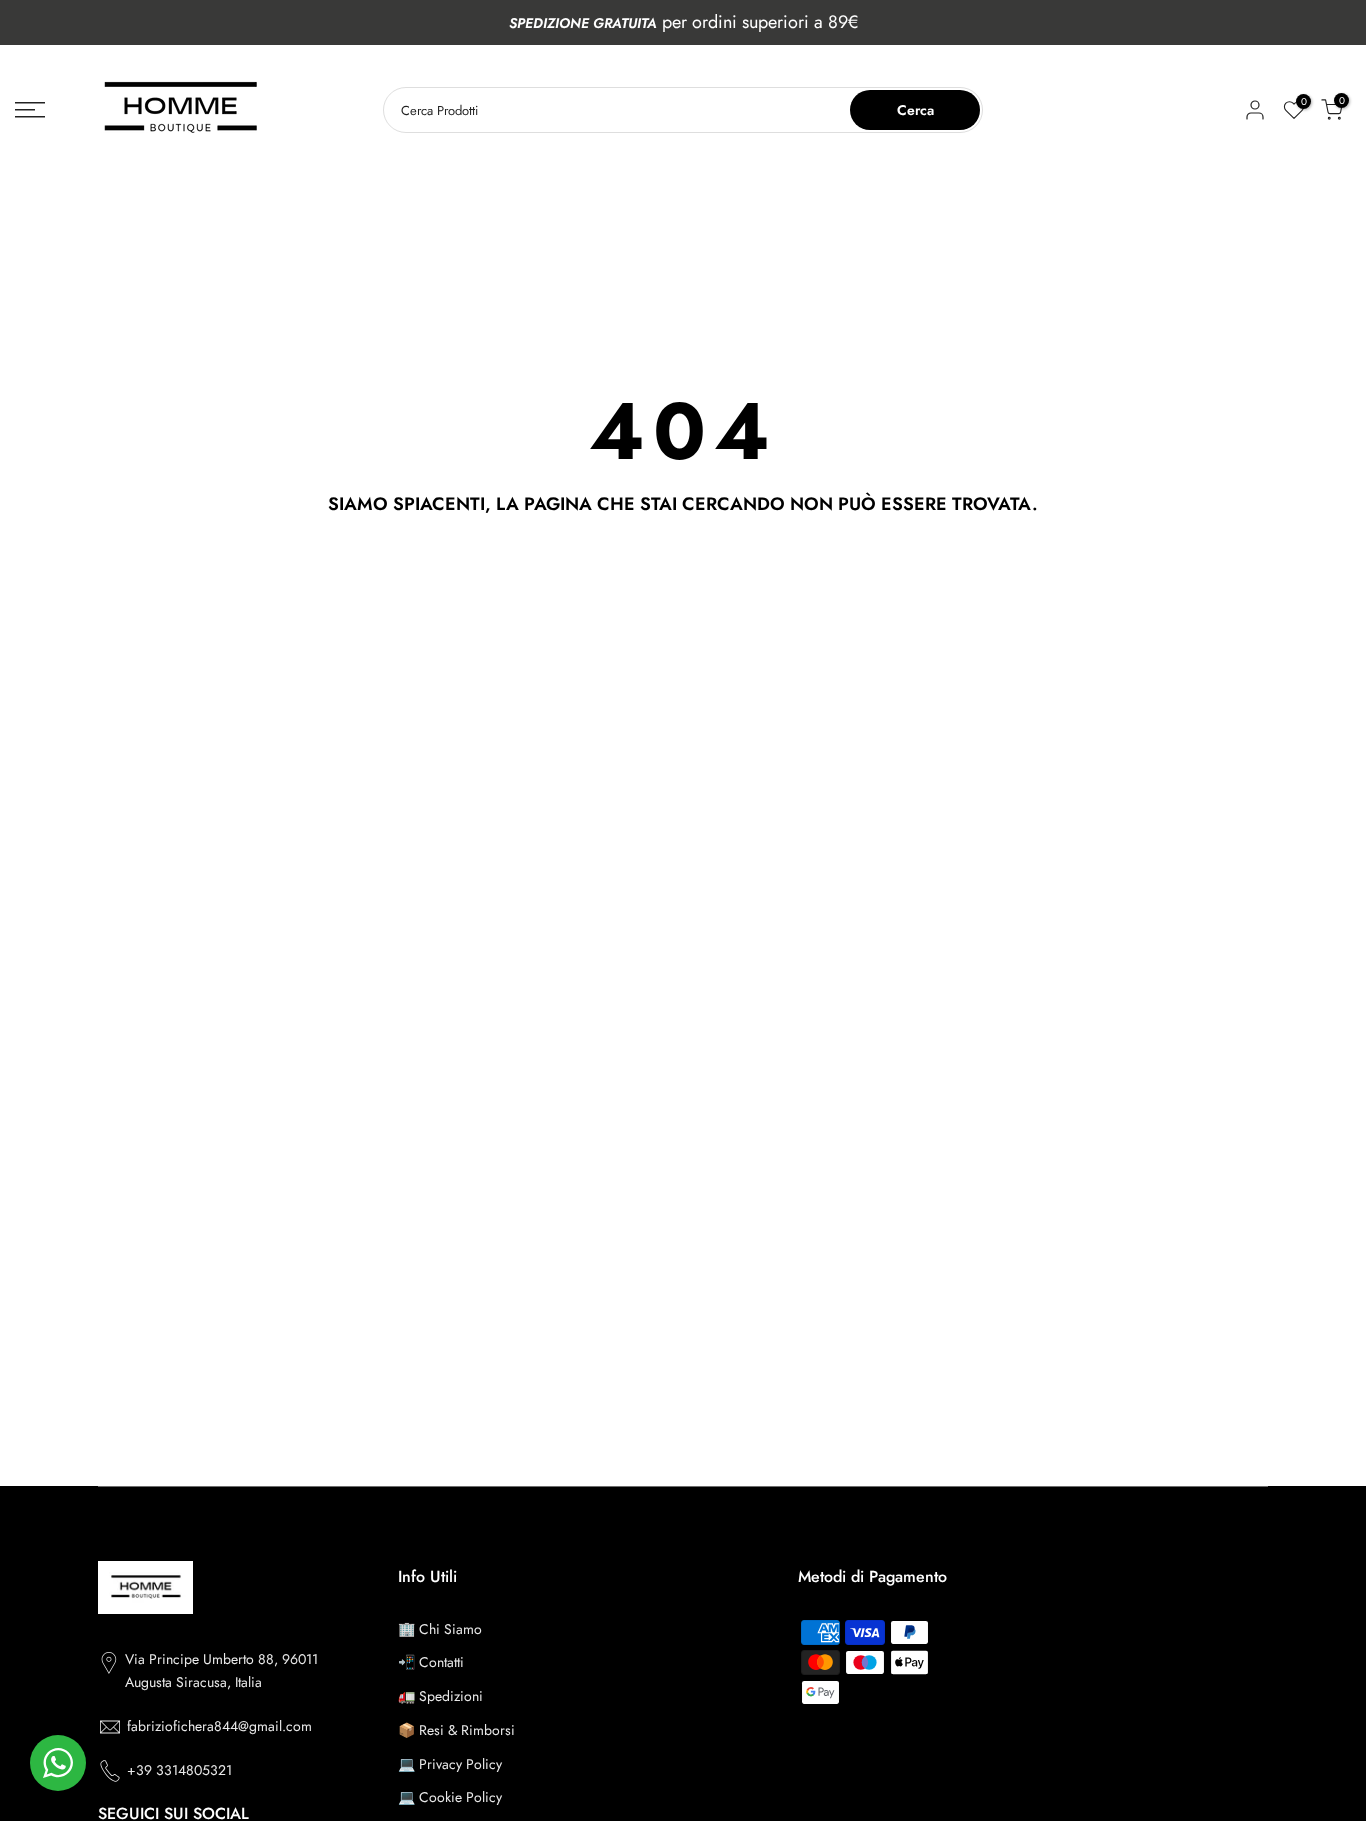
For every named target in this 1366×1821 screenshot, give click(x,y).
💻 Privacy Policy (450, 1764)
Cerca (915, 110)
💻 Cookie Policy (450, 1797)
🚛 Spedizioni (440, 1696)
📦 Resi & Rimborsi (456, 1730)
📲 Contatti (431, 1662)
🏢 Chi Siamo (440, 1629)
